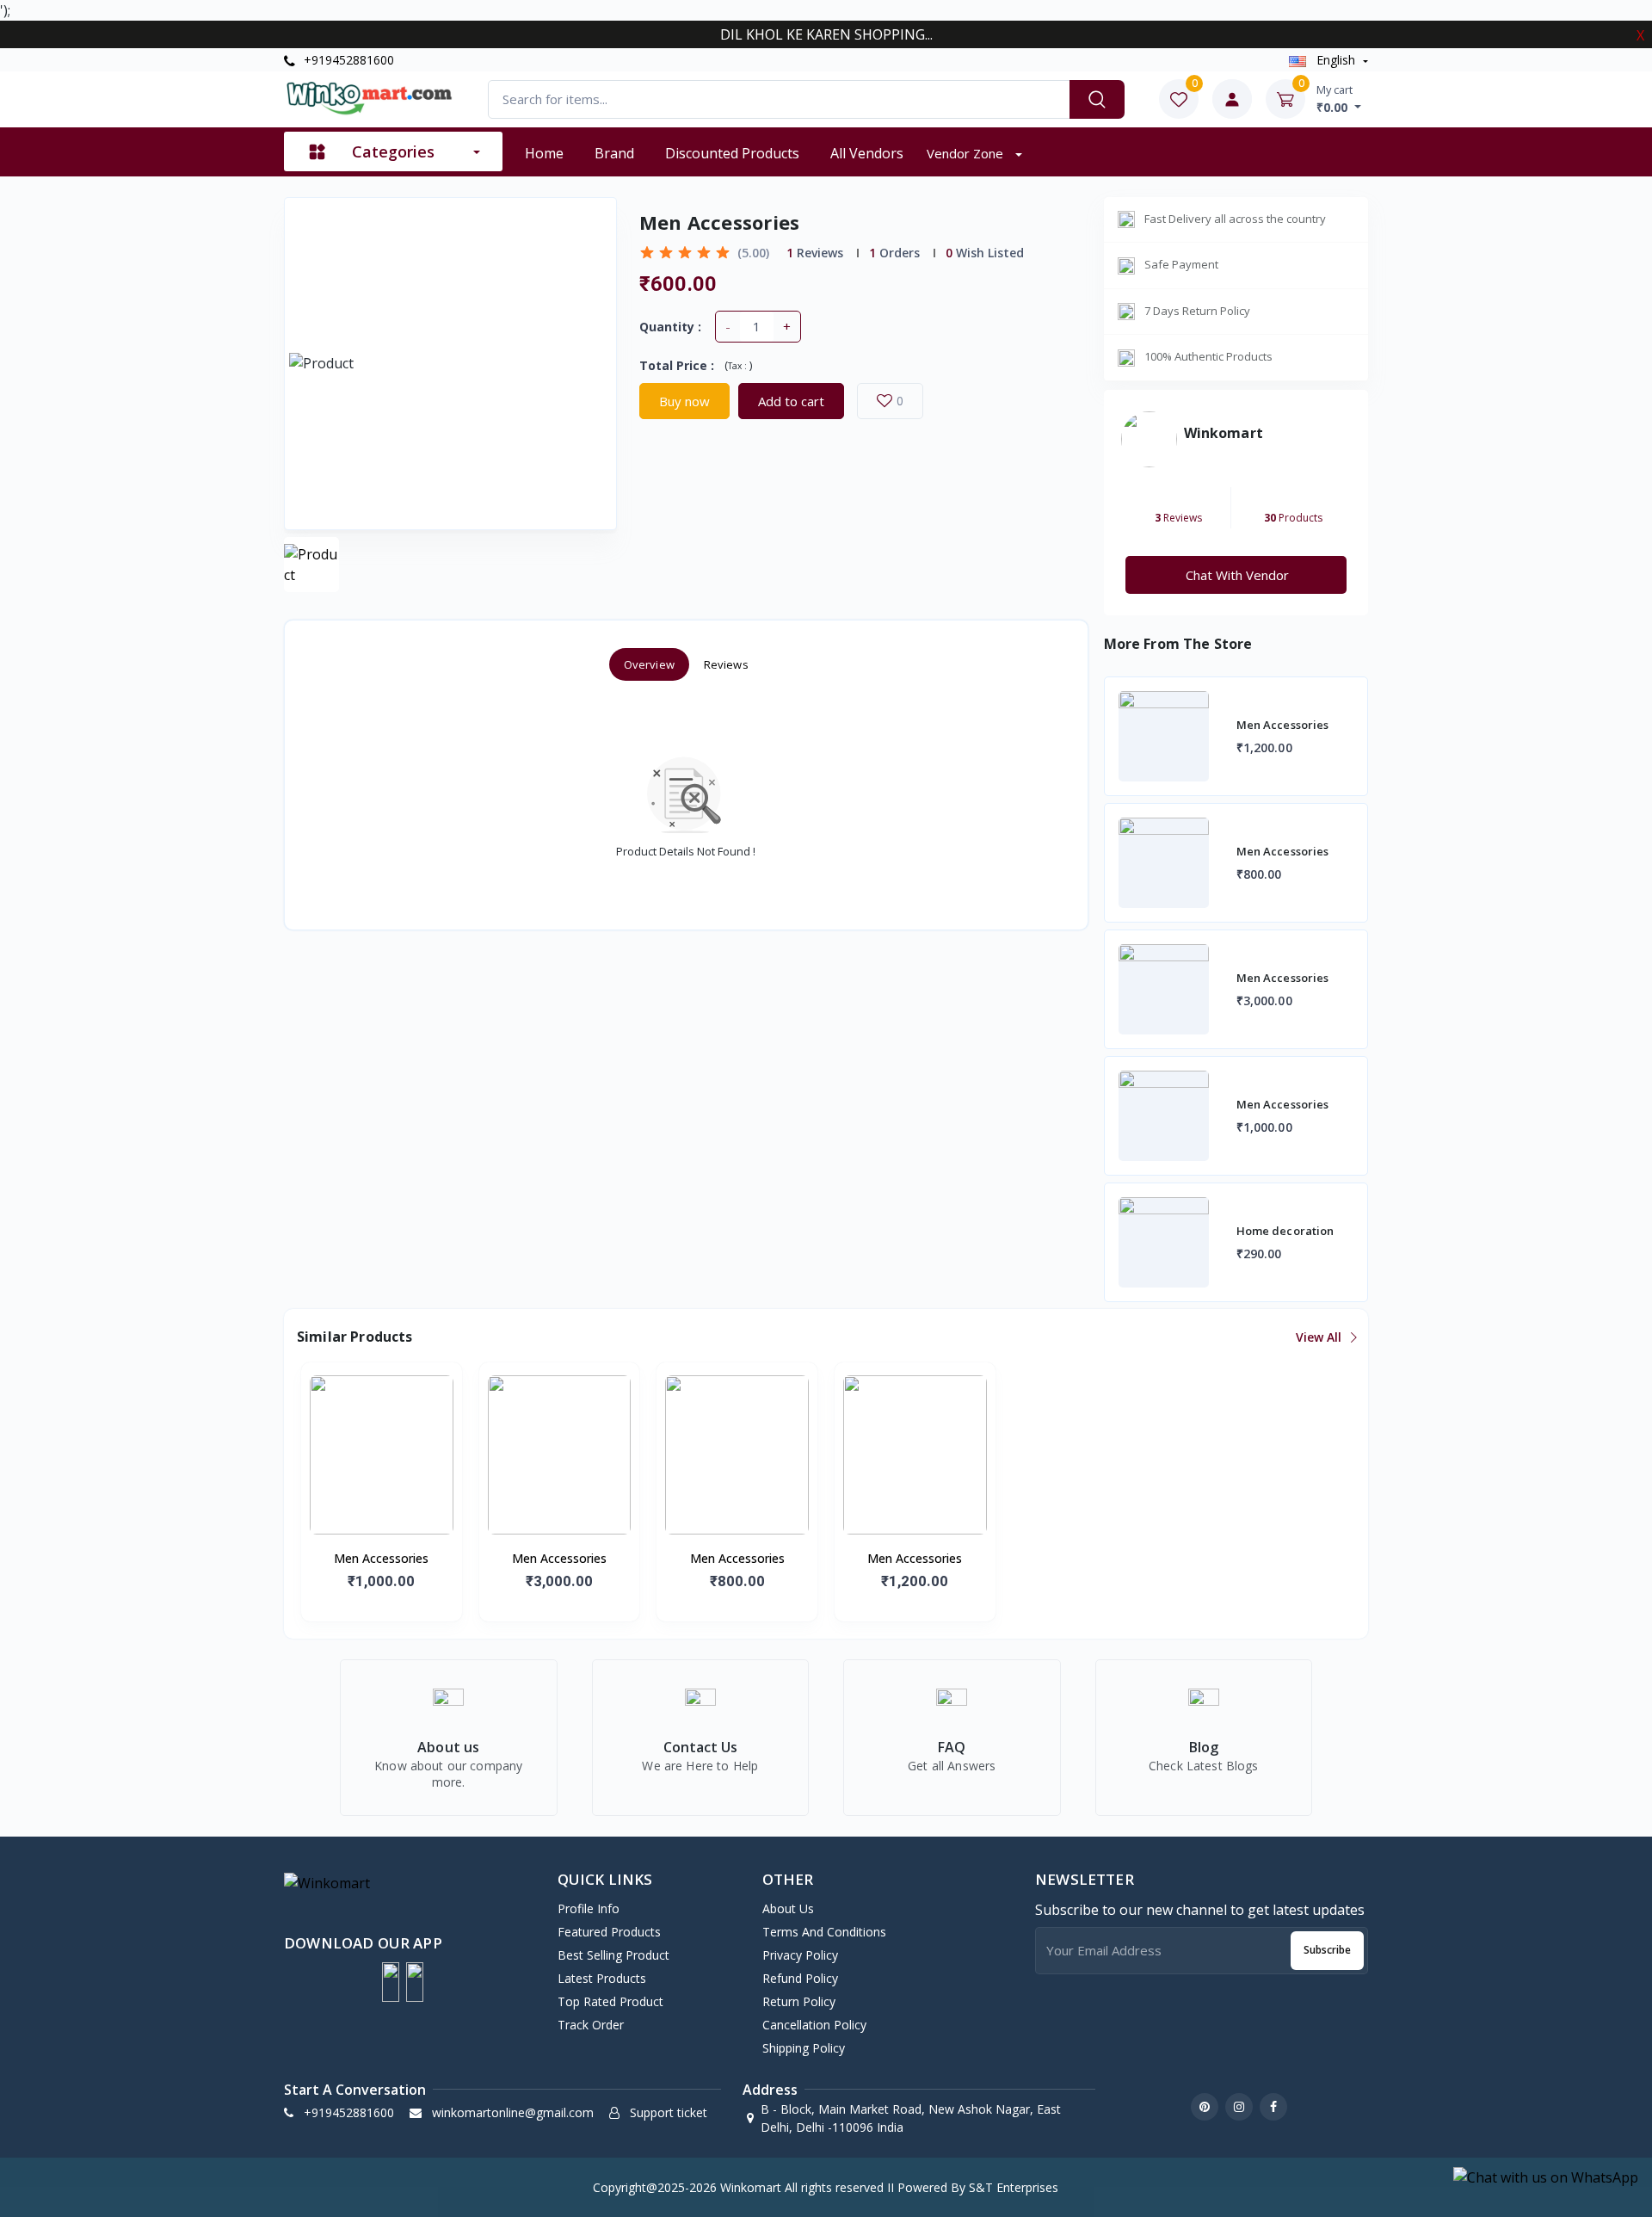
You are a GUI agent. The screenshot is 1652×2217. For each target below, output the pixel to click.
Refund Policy (800, 1978)
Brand (614, 153)
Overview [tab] (649, 664)
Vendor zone (967, 153)
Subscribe (1327, 1950)
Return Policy (799, 2001)
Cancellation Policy (814, 2025)
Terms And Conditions (824, 1932)
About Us (788, 1908)
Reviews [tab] (726, 664)
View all (1320, 1337)
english (1336, 60)
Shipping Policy (804, 2048)
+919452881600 (347, 60)
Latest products (602, 1978)
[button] (391, 1982)
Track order (591, 2025)
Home (544, 153)
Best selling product (613, 1955)
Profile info (589, 1908)
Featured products (609, 1932)
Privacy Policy (800, 1955)
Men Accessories (381, 1558)
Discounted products (732, 153)
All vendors (867, 153)
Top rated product (610, 2001)
